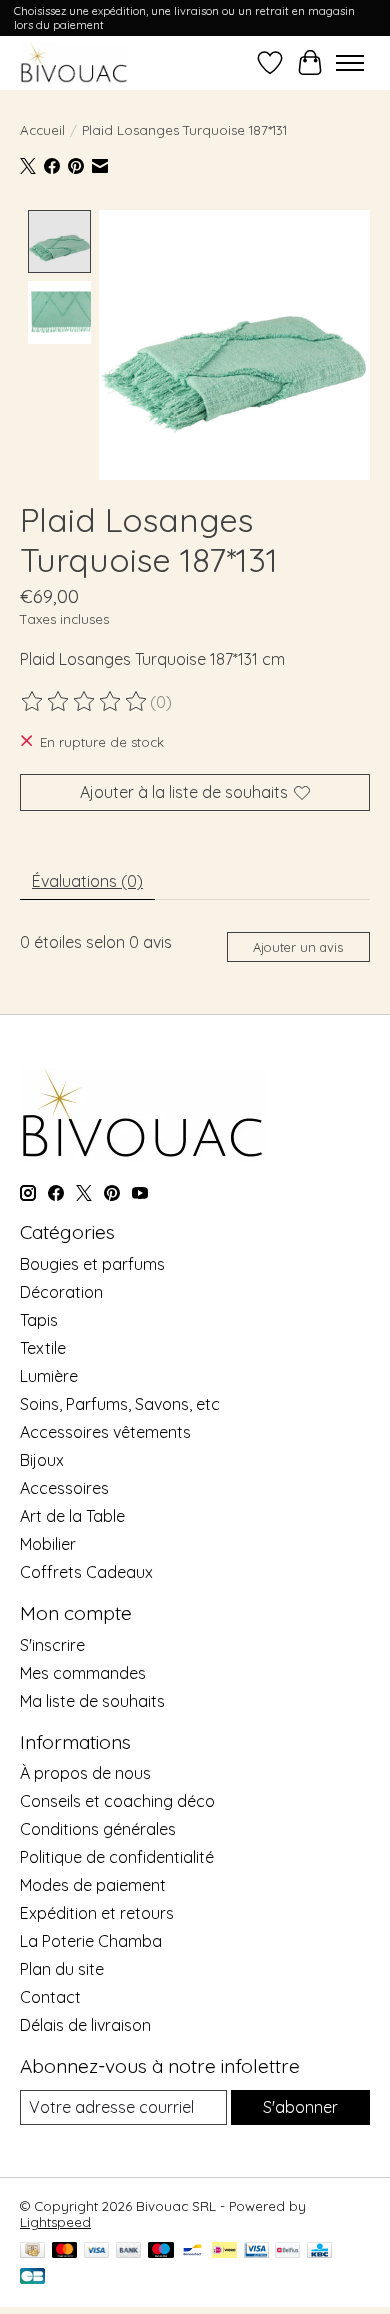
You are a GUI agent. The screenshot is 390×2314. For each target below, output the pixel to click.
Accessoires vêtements (105, 1432)
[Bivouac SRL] (74, 62)
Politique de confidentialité (117, 1857)
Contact (50, 1997)
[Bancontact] (192, 2251)
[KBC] (319, 2251)
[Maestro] (161, 2251)
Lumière (49, 1376)
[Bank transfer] (129, 2251)
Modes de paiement (93, 1885)
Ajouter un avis (298, 947)
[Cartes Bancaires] (32, 2277)
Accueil (42, 130)
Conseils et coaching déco (117, 1801)
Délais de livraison (85, 2025)
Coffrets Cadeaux (86, 1572)
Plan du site (62, 1969)
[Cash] (32, 2251)
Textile (43, 1348)
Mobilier (48, 1544)
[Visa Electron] (256, 2251)
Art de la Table (72, 1516)
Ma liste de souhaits (92, 1701)
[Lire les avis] (85, 702)
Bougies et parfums (92, 1264)
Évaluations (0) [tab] (87, 881)
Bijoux (42, 1460)
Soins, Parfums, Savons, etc (120, 1404)
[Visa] (97, 2251)
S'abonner (300, 2107)
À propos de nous (85, 1773)
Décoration (61, 1292)
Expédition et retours (97, 1913)
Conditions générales (98, 1829)
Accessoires (64, 1488)
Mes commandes (83, 1673)
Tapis (39, 1320)
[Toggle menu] (350, 63)
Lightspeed (55, 2222)
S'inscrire (52, 1645)
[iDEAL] (224, 2251)
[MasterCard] (65, 2251)
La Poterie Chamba (91, 1941)
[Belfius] (287, 2251)
